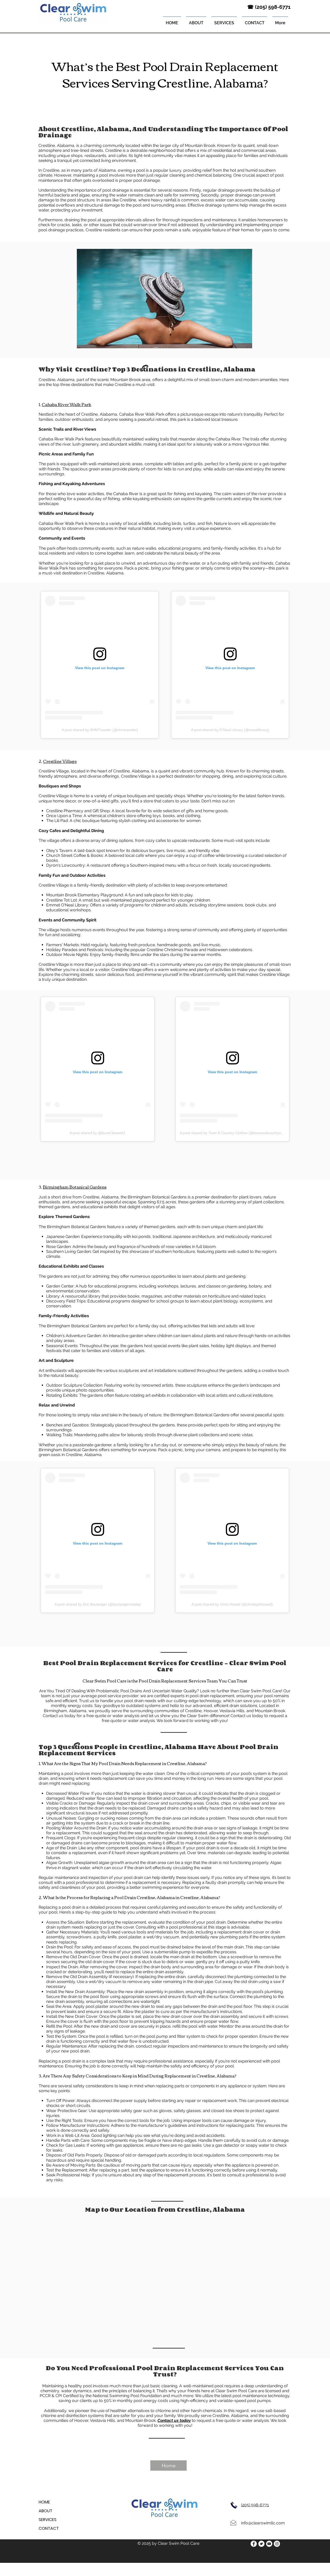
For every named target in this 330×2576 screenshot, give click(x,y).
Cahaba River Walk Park (67, 404)
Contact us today (247, 1716)
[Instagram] (277, 2544)
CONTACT (49, 2528)
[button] (224, 21)
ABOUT (46, 2511)
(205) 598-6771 (255, 2505)
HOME (44, 2502)
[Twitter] (261, 2544)
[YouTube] (269, 2544)
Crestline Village (60, 761)
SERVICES (48, 2520)
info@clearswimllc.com (263, 2523)
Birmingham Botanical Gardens (75, 1187)
